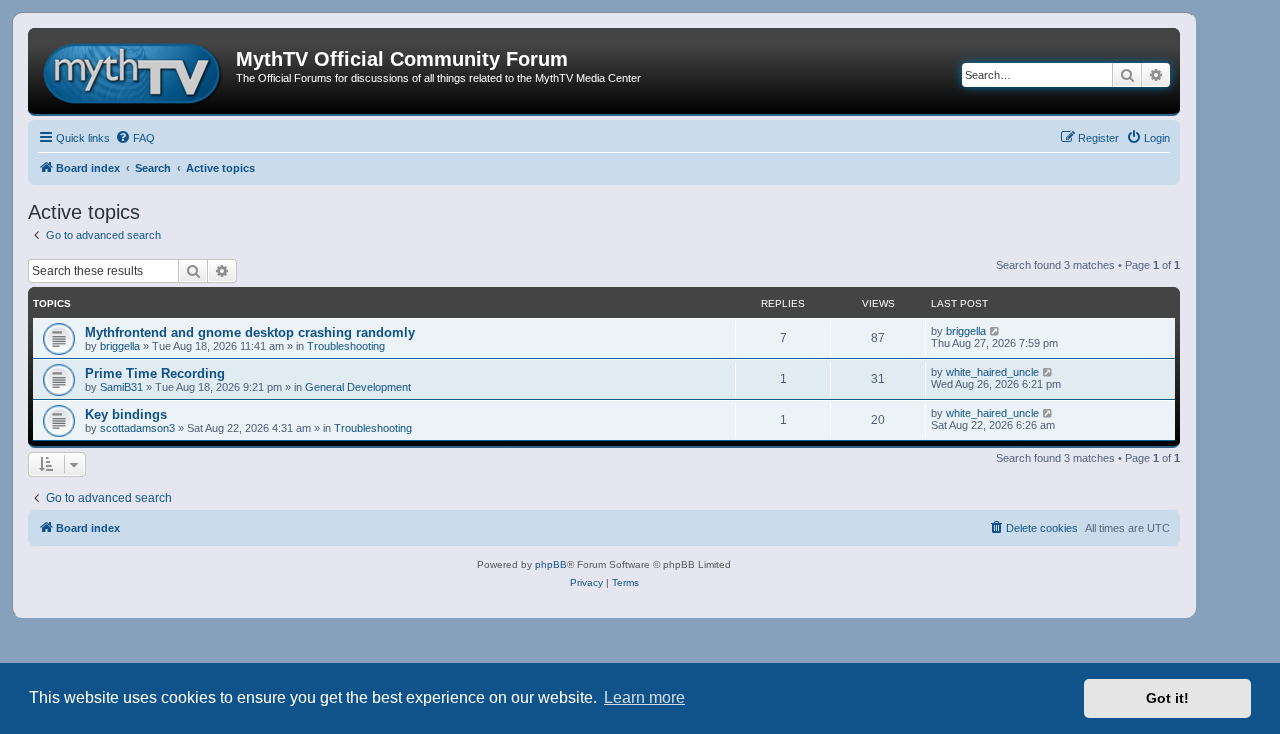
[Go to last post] (995, 331)
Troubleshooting (346, 346)
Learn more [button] (644, 697)
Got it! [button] (1167, 698)
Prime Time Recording (155, 373)
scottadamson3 (137, 428)
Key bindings (126, 414)
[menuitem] (135, 138)
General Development (358, 387)
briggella (120, 346)
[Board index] (134, 71)
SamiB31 (121, 387)
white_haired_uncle (992, 372)
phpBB (551, 564)
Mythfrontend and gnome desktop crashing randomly (250, 332)
